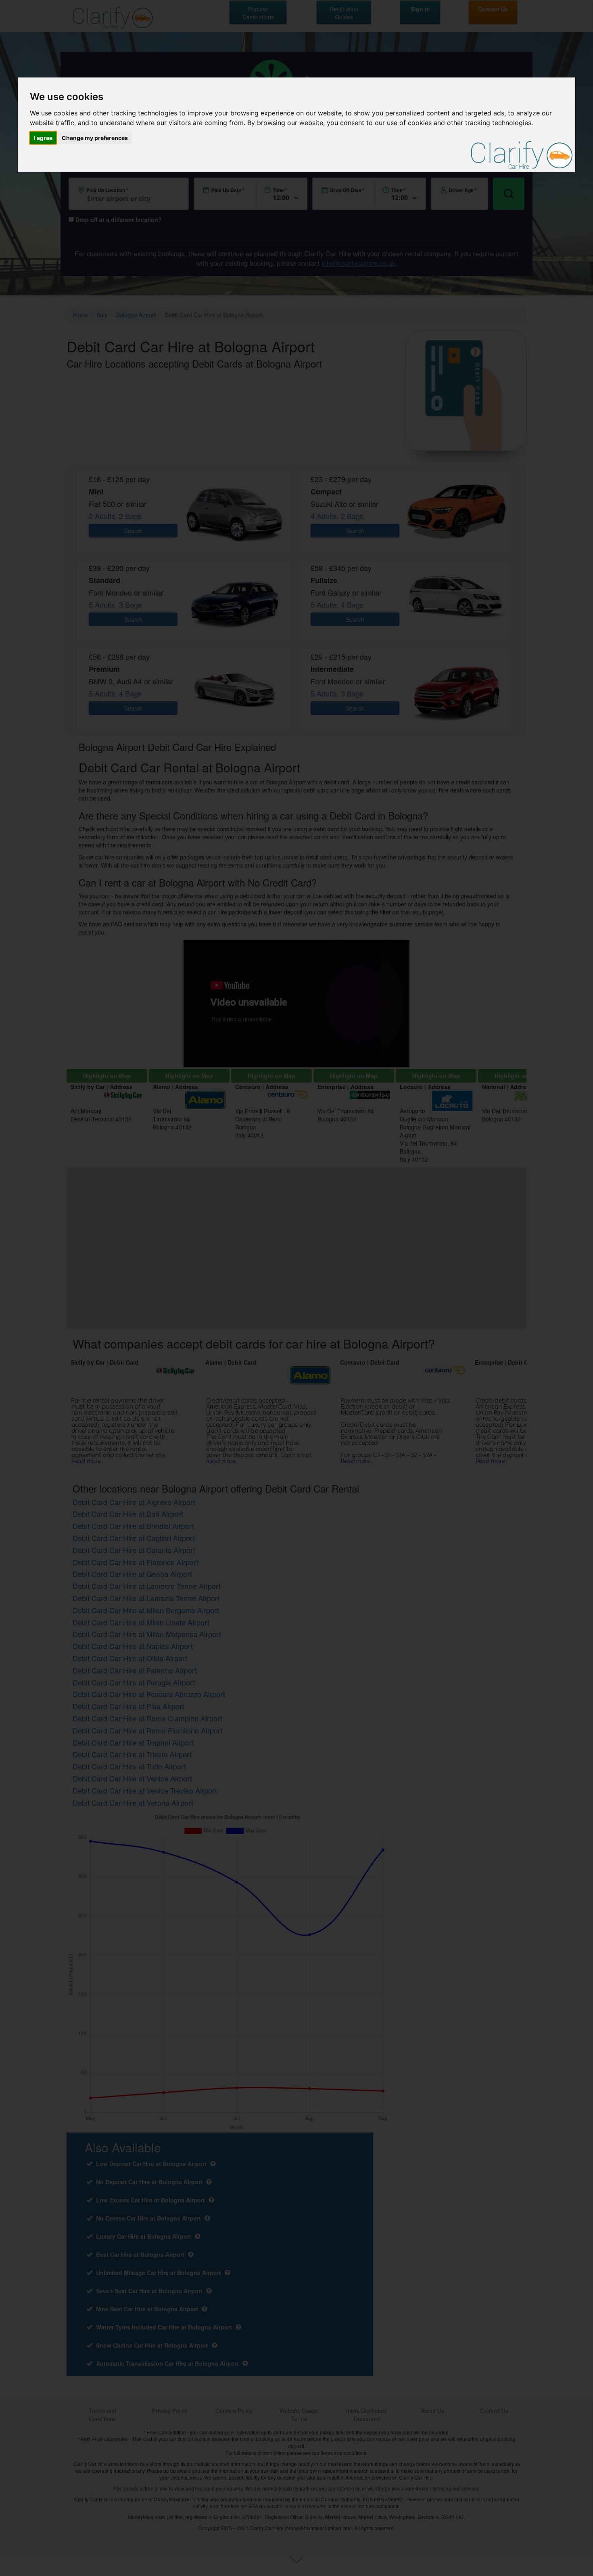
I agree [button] (43, 138)
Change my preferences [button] (95, 138)
